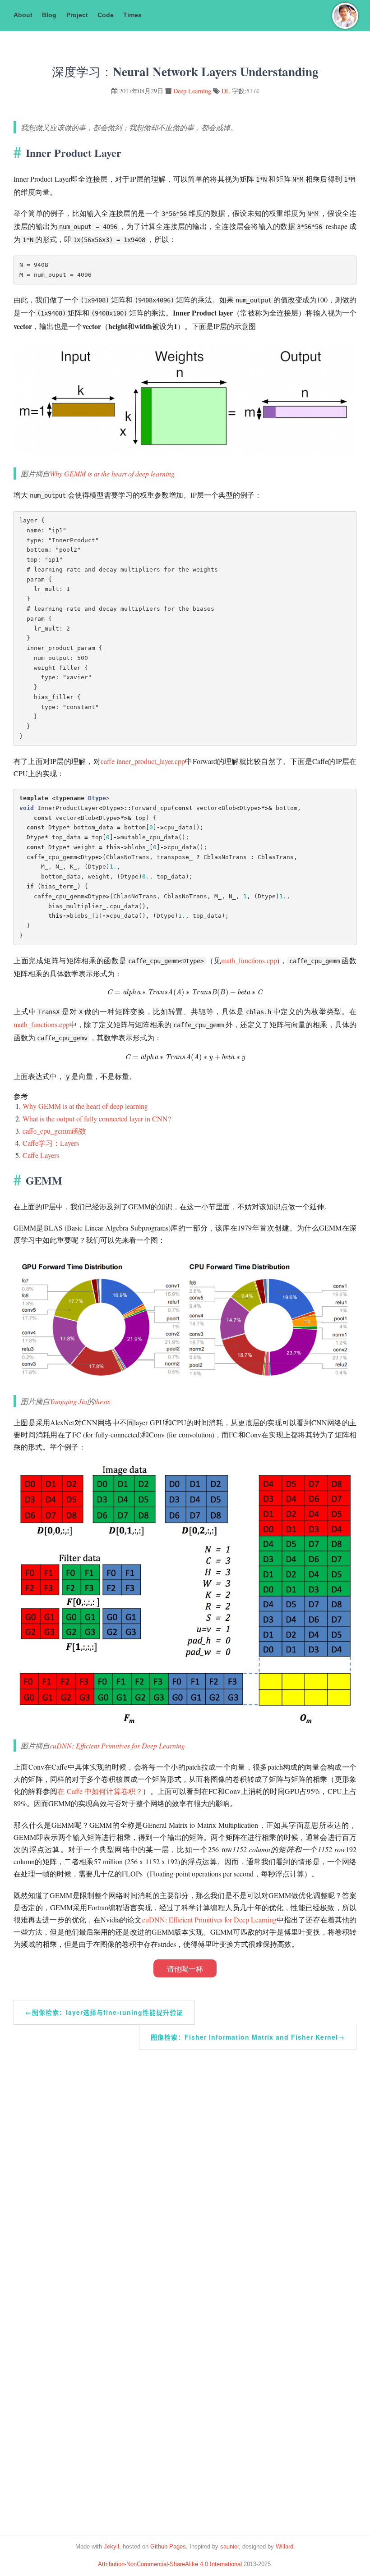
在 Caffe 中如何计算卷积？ (100, 1791)
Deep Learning (192, 91)
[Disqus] (185, 2163)
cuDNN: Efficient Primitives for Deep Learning (117, 1746)
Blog (49, 15)
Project (77, 15)
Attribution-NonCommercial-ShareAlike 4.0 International (170, 2564)
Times (132, 15)
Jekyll (111, 2546)
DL (226, 91)
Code (106, 15)
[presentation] (185, 992)
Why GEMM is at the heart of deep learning (112, 474)
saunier (229, 2546)
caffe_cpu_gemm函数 (54, 1131)
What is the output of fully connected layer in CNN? (97, 1119)
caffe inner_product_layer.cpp (143, 761)
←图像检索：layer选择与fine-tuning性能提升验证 (104, 2012)
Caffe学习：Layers (51, 1143)
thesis (102, 1401)
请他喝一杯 (185, 1969)
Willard (284, 2546)
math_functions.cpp (249, 960)
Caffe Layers (41, 1155)
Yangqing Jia (68, 1401)
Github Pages (168, 2546)
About (23, 15)
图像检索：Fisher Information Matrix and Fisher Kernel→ (248, 2037)
